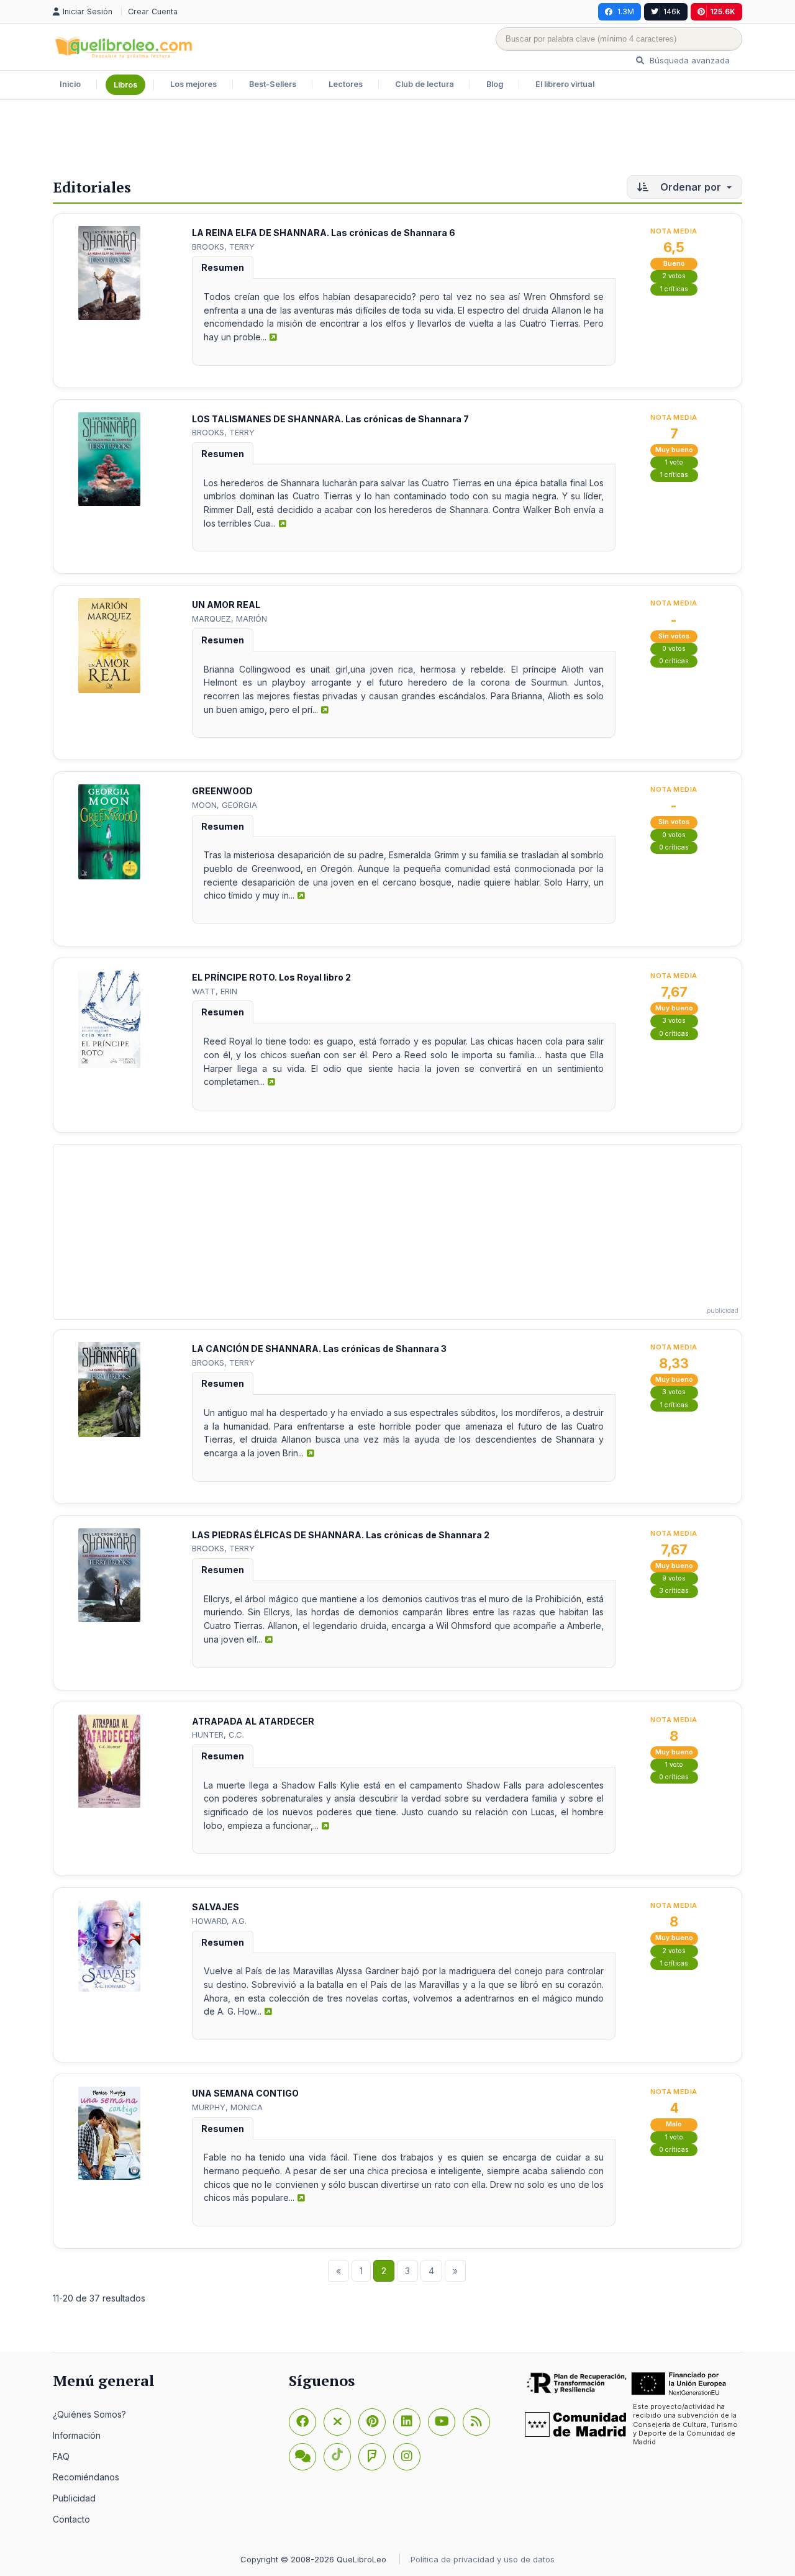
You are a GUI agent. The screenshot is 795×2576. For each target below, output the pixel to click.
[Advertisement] (397, 140)
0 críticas (674, 661)
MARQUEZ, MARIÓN (229, 619)
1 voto (674, 462)
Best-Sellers (273, 84)
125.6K (723, 11)
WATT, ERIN (215, 991)
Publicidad (74, 2498)
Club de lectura (425, 84)
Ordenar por (691, 187)
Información (77, 2435)
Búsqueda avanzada (688, 60)
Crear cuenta (153, 11)
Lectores (346, 84)
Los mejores (193, 84)
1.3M (626, 11)
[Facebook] (302, 2422)
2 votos (674, 276)
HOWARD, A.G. (219, 1921)
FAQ (61, 2456)
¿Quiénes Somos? (89, 2414)
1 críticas (674, 289)
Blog (495, 84)
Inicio (70, 84)
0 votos (674, 649)
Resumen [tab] (223, 267)
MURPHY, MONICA (227, 2107)
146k (672, 11)
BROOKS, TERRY (223, 247)
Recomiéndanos (86, 2477)
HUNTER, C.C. (218, 1735)
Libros (125, 85)
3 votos (674, 1021)
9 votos (674, 1578)
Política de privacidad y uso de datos (483, 2559)
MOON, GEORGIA (225, 805)
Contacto (71, 2519)
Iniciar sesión (89, 11)
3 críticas (674, 1591)
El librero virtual (565, 84)
